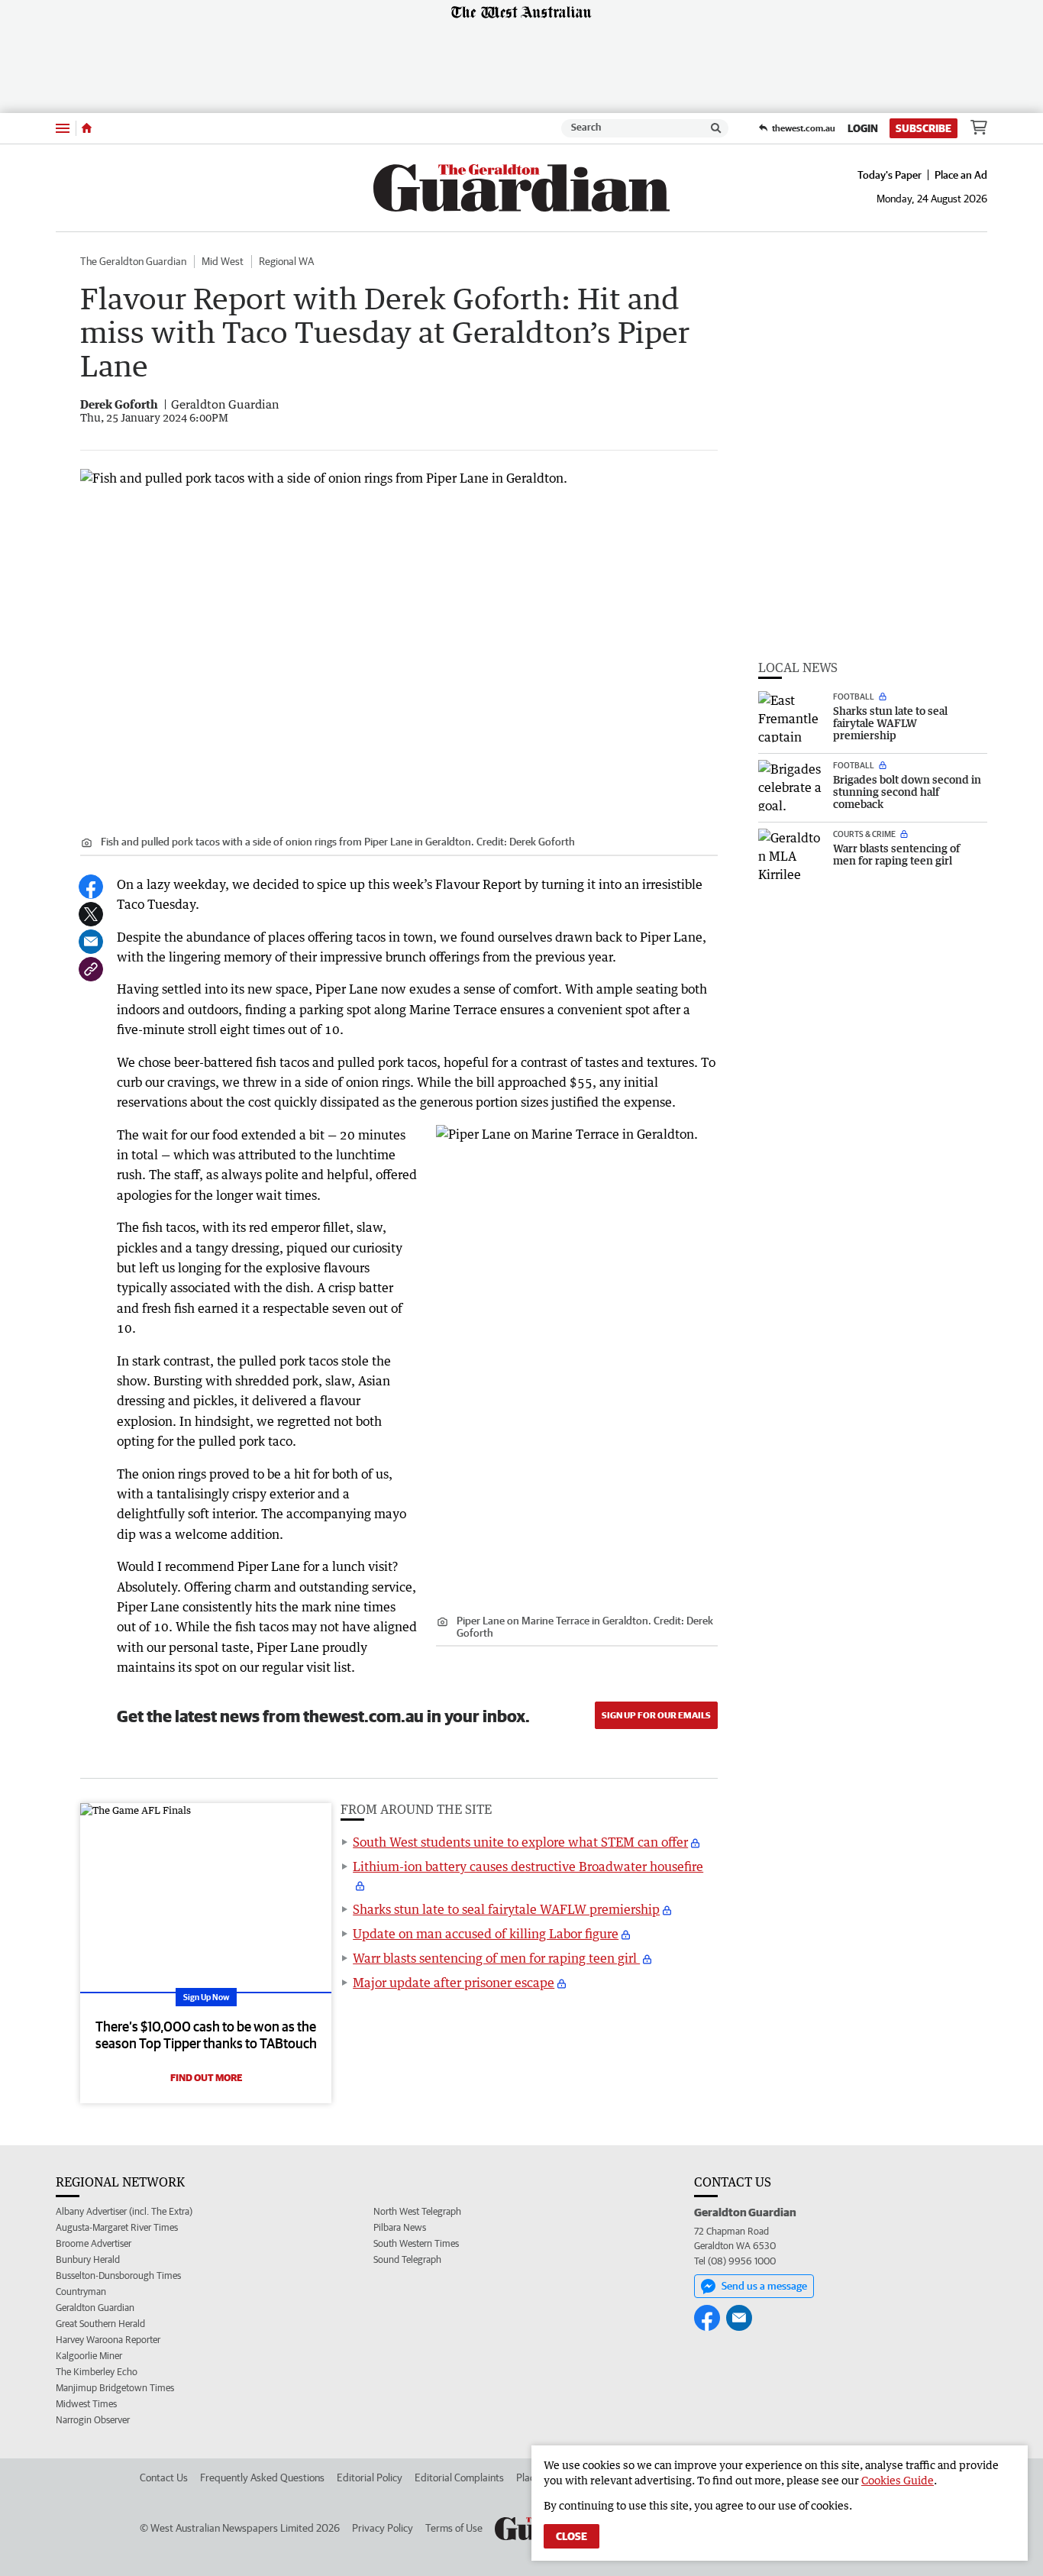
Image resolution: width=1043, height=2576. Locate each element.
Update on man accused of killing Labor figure (486, 1934)
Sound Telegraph (407, 2259)
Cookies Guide (898, 2480)
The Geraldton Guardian (133, 261)
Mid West (223, 261)
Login (863, 128)
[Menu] (63, 128)
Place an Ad (961, 175)
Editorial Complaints (459, 2477)
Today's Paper (890, 175)
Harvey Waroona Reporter (108, 2340)
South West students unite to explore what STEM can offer (520, 1842)
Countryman (81, 2292)
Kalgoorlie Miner (89, 2356)
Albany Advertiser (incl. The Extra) (124, 2211)
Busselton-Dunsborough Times (118, 2275)
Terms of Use (454, 2528)
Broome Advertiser (94, 2243)
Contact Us (164, 2477)
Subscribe (924, 128)
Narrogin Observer (93, 2420)
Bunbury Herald (88, 2259)
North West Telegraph (417, 2211)
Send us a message (764, 2286)
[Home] (87, 128)
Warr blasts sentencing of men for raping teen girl (496, 1958)
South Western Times (416, 2243)
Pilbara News (400, 2227)
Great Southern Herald (100, 2324)
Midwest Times (86, 2404)
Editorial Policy (370, 2477)
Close (572, 2536)
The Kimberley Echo (97, 2372)
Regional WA (286, 261)
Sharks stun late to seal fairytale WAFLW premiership (506, 1909)
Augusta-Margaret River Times (117, 2227)
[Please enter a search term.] (716, 128)
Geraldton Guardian (95, 2308)
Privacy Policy (383, 2528)
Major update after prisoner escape (454, 1983)
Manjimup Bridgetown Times (115, 2388)
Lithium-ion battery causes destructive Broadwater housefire (528, 1867)
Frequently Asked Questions (262, 2477)
